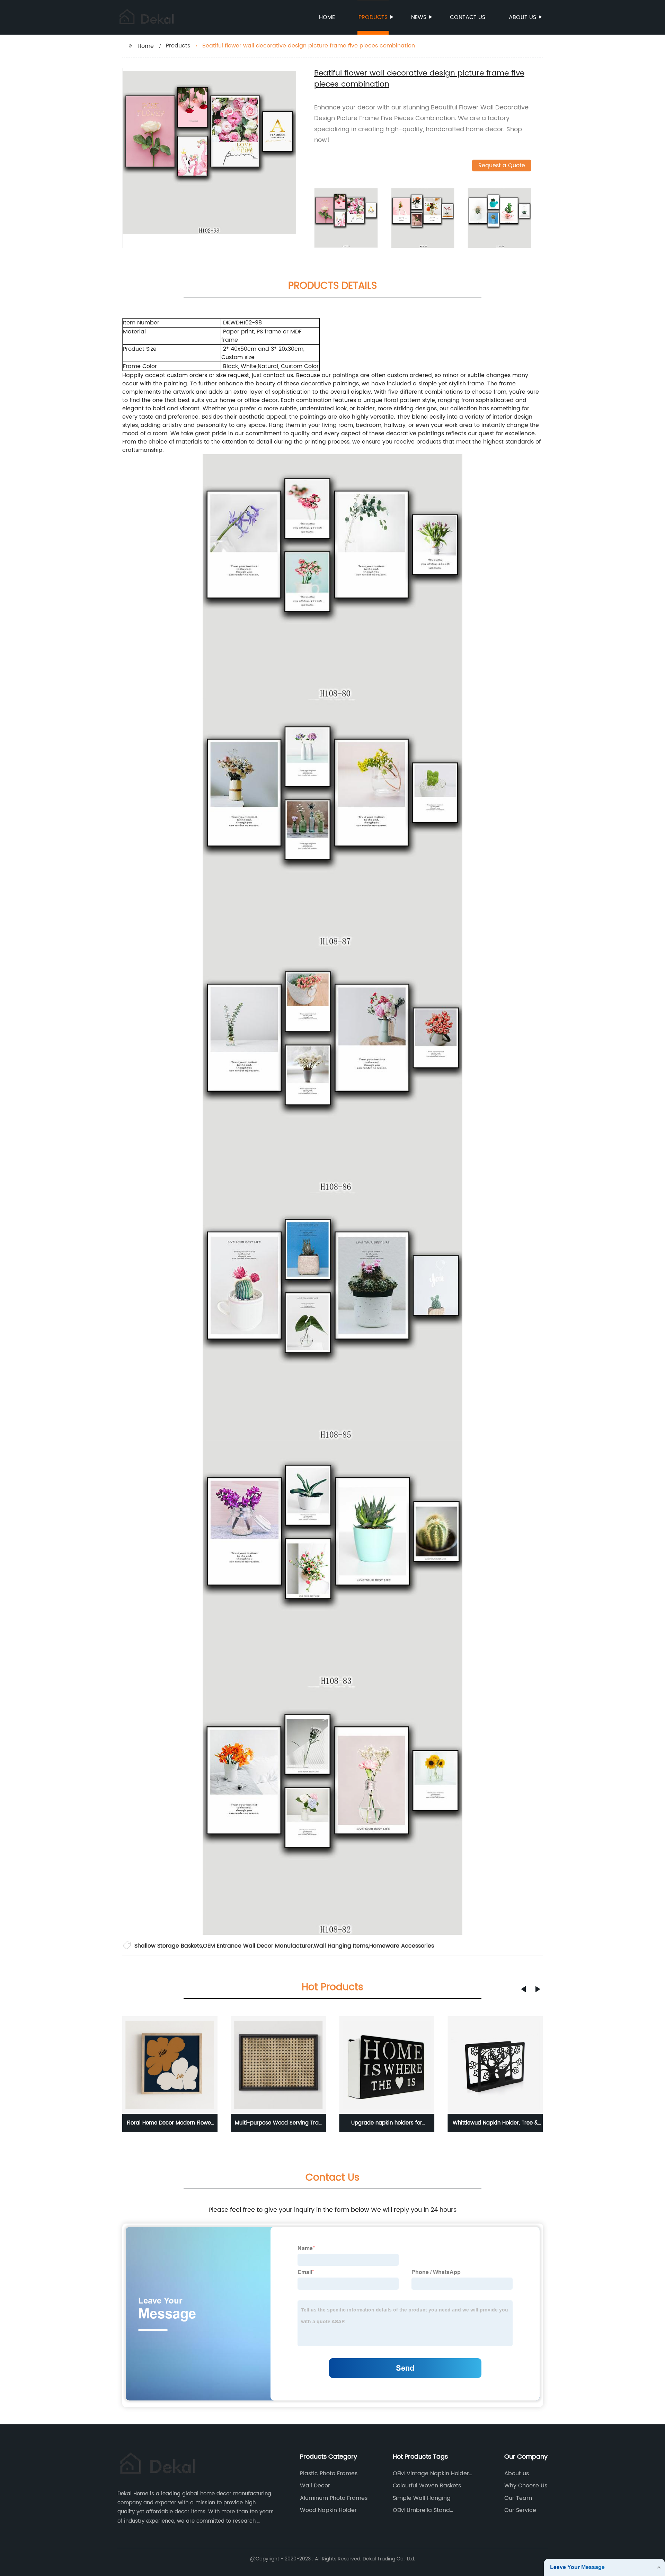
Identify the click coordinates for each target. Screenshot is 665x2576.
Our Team (518, 2498)
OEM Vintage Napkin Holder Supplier (431, 2474)
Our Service (520, 2510)
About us (522, 17)
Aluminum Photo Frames (334, 2498)
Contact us (468, 17)
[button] (523, 1989)
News (419, 17)
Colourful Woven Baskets (427, 2486)
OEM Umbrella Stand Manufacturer (421, 2510)
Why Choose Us (526, 2486)
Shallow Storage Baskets (168, 1946)
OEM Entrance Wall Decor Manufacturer (258, 1946)
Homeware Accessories (402, 1946)
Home (327, 17)
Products (373, 17)
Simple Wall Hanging (422, 2498)
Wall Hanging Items (341, 1946)
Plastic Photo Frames (329, 2474)
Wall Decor (315, 2486)
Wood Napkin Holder (328, 2510)
